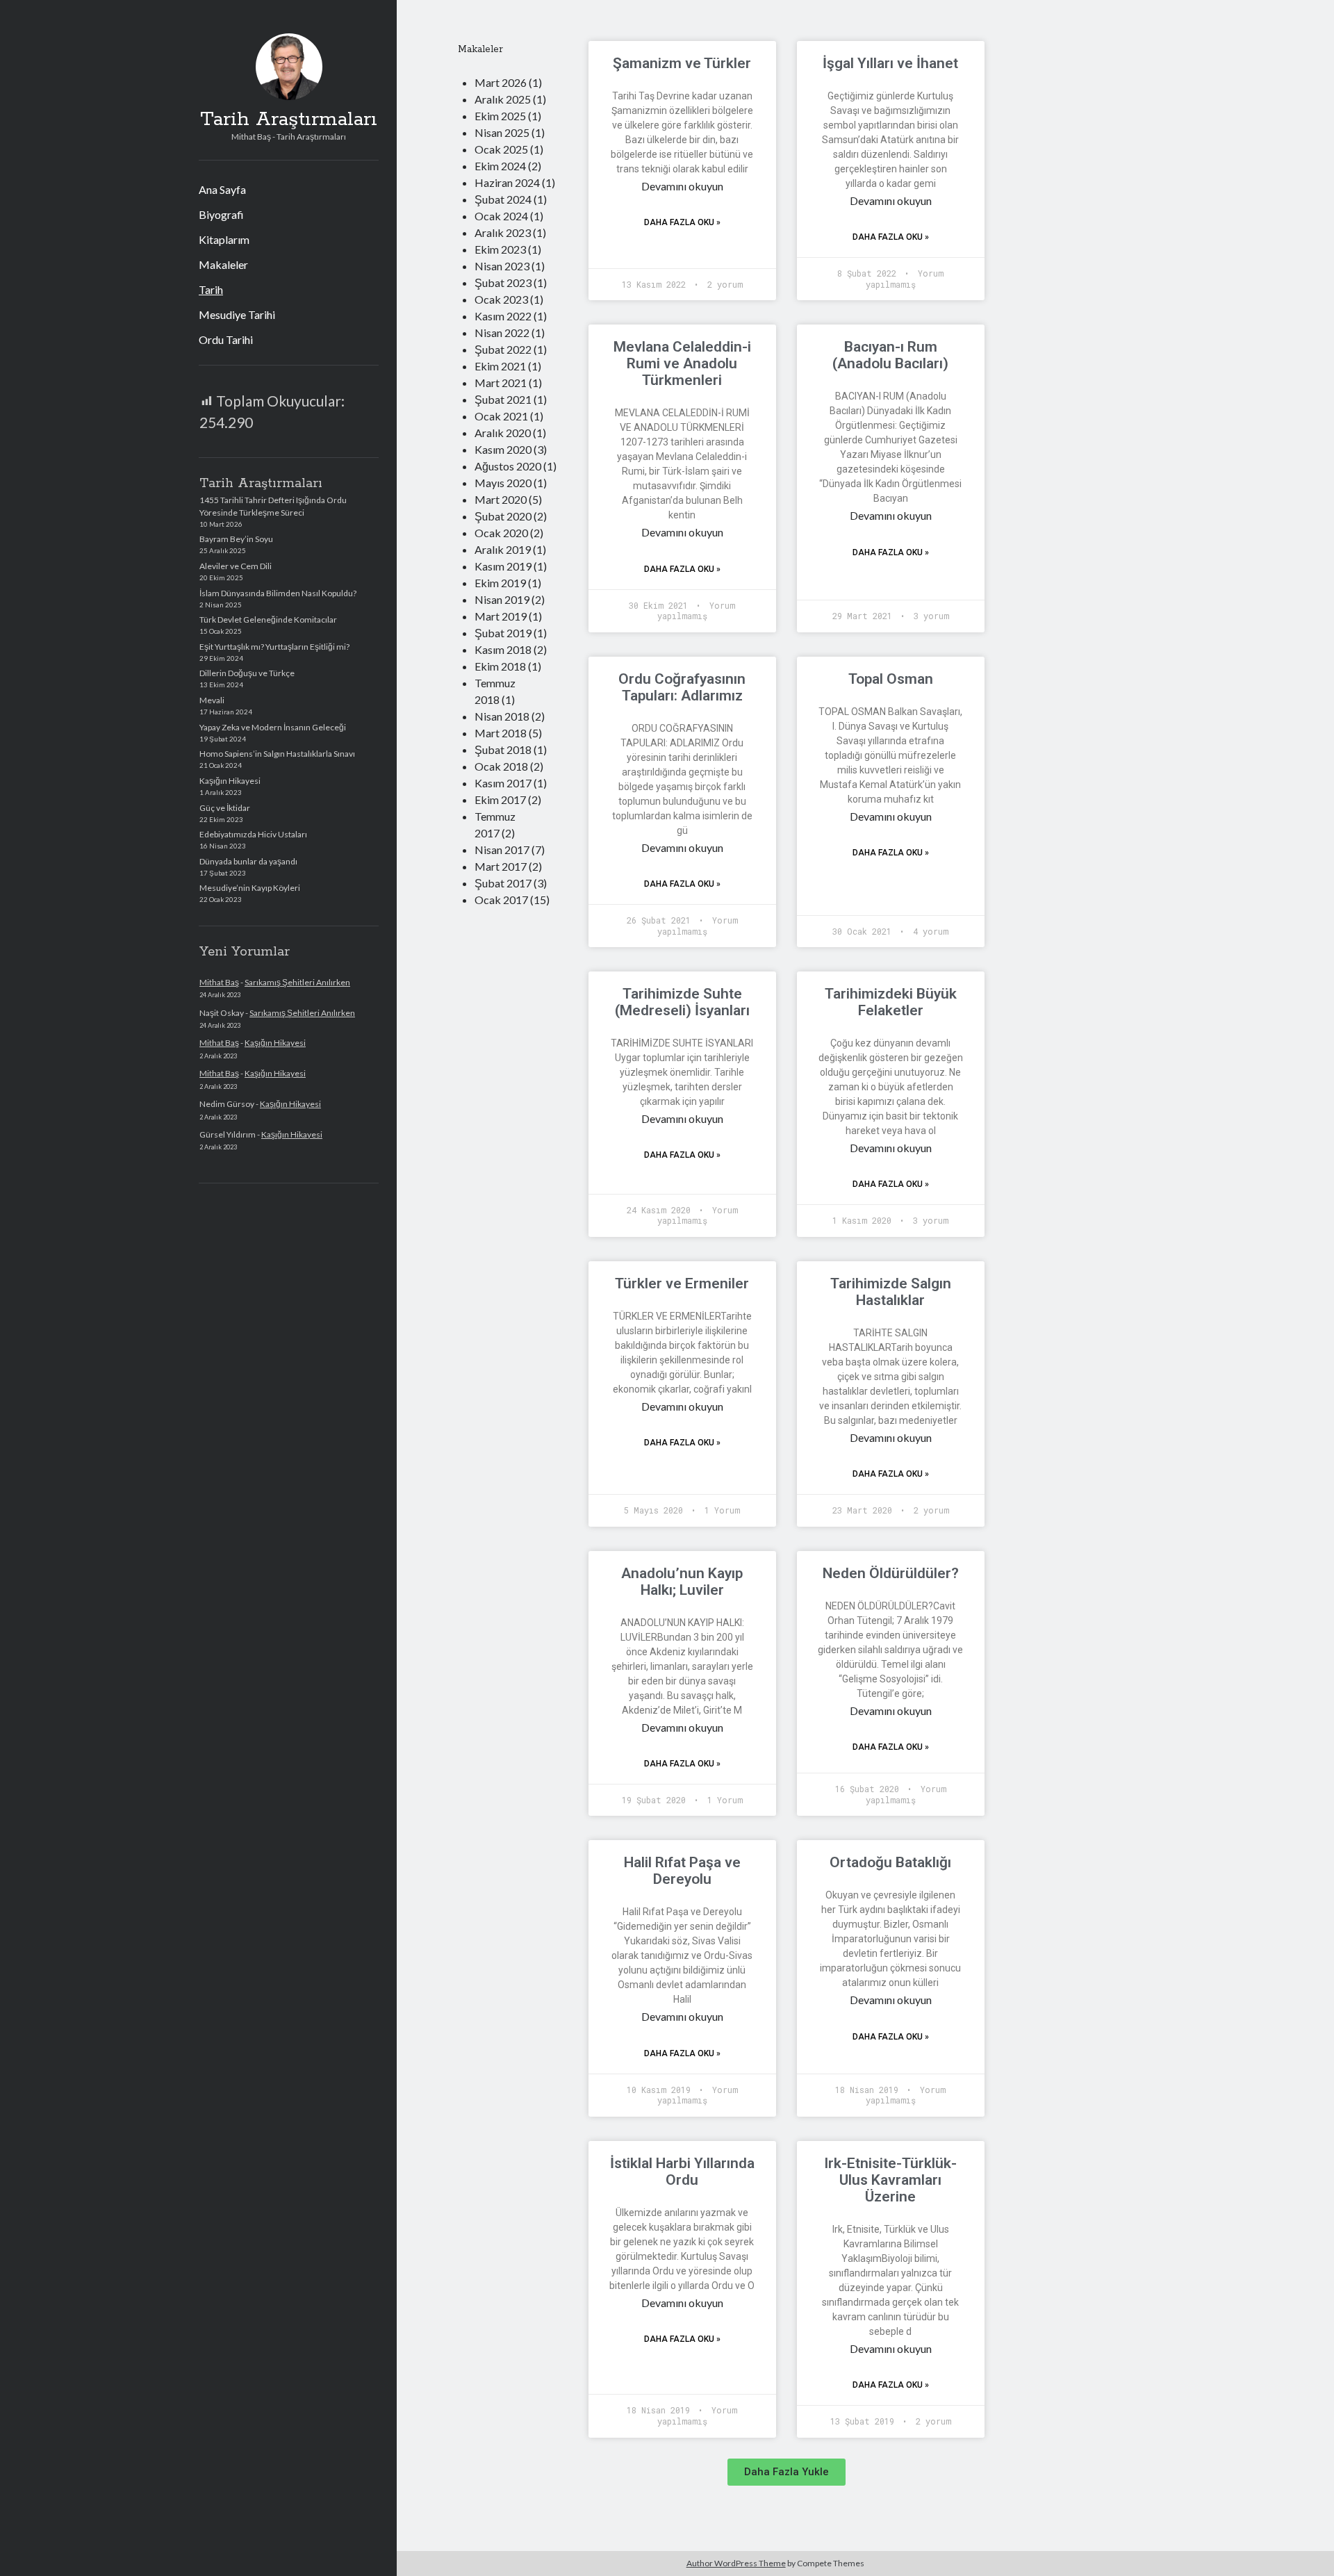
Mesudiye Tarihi (237, 314)
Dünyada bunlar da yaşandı (248, 861)
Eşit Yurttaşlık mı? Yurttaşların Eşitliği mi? (274, 647)
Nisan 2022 (502, 333)
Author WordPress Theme (736, 2563)
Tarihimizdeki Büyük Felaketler (891, 1002)
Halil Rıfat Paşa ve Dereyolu (682, 1871)
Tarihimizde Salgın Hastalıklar (891, 1292)
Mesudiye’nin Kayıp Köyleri (250, 888)
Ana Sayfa (222, 189)
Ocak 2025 (501, 149)
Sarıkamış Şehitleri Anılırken (297, 982)
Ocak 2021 (501, 416)
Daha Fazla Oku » (682, 222)
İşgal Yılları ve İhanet (890, 63)
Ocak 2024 (501, 216)
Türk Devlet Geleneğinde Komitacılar (268, 620)
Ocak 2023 (501, 299)
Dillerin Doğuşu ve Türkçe (247, 673)
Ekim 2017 (500, 799)
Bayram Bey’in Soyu (236, 539)
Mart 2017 (501, 866)
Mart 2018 (501, 733)
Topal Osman (891, 679)
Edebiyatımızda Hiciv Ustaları (253, 834)
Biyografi (221, 214)
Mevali (212, 700)
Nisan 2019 (502, 599)
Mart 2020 (501, 499)
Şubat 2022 (503, 349)
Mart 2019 (501, 616)
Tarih (211, 289)
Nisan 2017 (502, 850)
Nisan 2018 (502, 716)
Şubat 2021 (503, 399)
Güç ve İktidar (225, 808)
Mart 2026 (501, 82)
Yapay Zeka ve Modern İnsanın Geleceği (273, 727)
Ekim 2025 (500, 116)
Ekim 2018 (500, 666)
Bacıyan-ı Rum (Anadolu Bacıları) (890, 355)
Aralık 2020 (503, 433)
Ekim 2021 (500, 366)
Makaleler (223, 264)
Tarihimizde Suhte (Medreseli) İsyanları (682, 1002)
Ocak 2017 (501, 900)
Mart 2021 (501, 383)
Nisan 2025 (502, 132)
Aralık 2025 (503, 99)
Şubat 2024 (503, 199)
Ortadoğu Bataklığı (890, 1862)
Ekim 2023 (500, 249)
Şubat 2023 (503, 282)
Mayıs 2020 (503, 483)
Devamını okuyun (682, 186)
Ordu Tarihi (226, 339)
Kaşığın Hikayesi (230, 781)
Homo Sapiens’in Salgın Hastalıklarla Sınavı (277, 754)
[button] (787, 2472)
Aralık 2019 (503, 549)
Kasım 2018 (503, 649)
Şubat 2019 (503, 633)
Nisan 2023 (502, 266)
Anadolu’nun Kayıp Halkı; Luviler (682, 1582)
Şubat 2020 (503, 516)
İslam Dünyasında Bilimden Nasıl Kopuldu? (278, 593)
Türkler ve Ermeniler (682, 1283)
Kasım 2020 (503, 449)
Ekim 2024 (500, 166)
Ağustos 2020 (508, 466)
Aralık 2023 (503, 232)
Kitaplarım (224, 239)
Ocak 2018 (501, 766)
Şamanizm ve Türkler (682, 63)
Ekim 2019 (500, 583)
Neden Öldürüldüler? (891, 1573)
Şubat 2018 (503, 749)
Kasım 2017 (503, 783)
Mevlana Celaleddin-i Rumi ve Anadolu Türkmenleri (682, 363)
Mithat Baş (219, 982)
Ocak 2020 (501, 533)
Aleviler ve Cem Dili (236, 566)
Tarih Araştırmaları (289, 120)
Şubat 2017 (503, 883)
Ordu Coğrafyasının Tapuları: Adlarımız (682, 687)
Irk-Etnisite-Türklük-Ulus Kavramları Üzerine (890, 2180)
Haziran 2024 (507, 182)
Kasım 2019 (503, 566)
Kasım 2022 (503, 316)
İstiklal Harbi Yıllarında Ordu (682, 2172)
